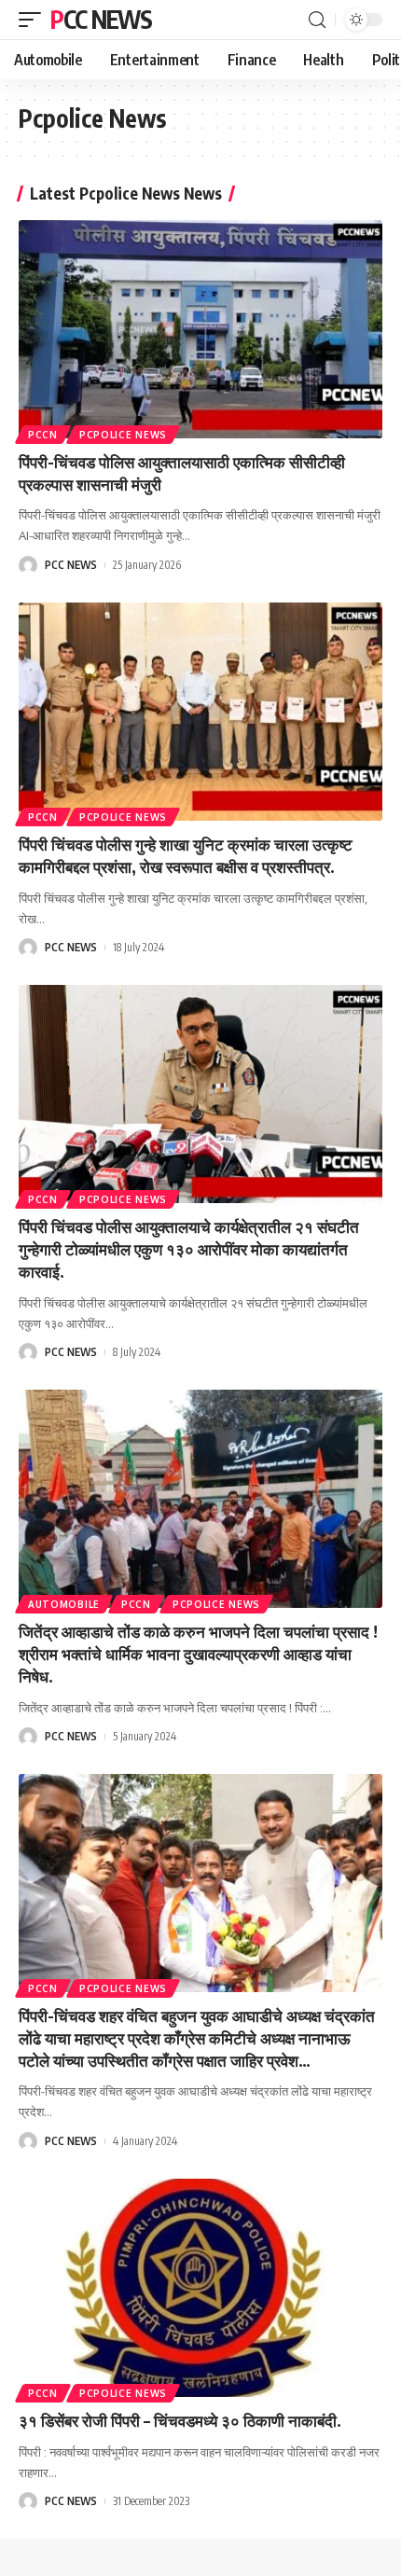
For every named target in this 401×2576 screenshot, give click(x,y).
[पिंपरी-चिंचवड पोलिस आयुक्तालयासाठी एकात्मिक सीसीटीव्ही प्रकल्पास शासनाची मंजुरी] (200, 329)
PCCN (43, 435)
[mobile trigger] (35, 20)
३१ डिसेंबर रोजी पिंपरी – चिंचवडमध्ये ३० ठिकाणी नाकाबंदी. (180, 2420)
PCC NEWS (101, 19)
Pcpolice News (123, 435)
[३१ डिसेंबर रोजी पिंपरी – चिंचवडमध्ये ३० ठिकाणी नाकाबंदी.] (200, 2288)
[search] (317, 20)
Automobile (64, 1604)
